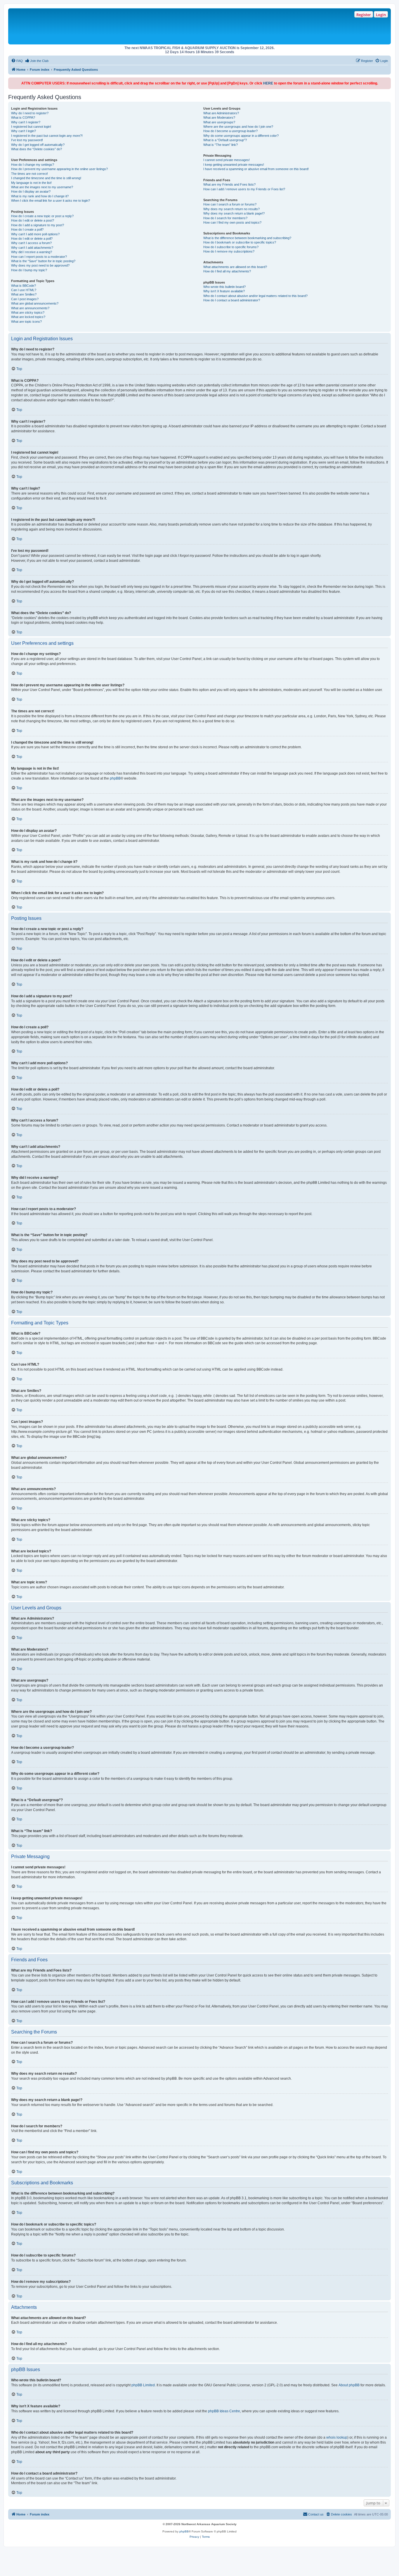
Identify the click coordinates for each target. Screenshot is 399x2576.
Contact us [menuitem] (316, 2514)
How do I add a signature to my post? (38, 225)
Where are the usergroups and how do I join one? (238, 127)
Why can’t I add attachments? (32, 248)
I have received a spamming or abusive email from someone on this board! (256, 169)
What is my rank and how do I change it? (40, 196)
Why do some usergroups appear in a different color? (241, 136)
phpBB (115, 778)
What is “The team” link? (221, 145)
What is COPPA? (23, 118)
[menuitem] (17, 61)
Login (381, 15)
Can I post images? (25, 299)
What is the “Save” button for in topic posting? (43, 261)
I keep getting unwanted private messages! (234, 165)
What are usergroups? (219, 122)
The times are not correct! (30, 174)
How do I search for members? (225, 218)
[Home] (94, 26)
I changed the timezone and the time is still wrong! (46, 178)
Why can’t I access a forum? (31, 243)
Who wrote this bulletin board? (224, 287)
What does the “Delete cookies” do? (37, 149)
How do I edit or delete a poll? (32, 239)
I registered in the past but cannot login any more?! (47, 136)
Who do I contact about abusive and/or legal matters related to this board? (255, 296)
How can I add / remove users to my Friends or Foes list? (244, 189)
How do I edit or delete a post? (33, 220)
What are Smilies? (24, 294)
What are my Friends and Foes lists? (229, 184)
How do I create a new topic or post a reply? (42, 216)
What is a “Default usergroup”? (225, 140)
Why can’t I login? (24, 131)
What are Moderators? (219, 118)
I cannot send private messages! (227, 160)
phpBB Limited (143, 2385)
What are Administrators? (221, 113)
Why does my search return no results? (231, 209)
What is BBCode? (24, 286)
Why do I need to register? (30, 113)
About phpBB (349, 2385)
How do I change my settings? (33, 165)
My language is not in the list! (31, 183)
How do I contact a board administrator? (232, 300)
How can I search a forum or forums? (230, 204)
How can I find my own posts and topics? (232, 222)
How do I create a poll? (27, 229)
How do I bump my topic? (29, 270)
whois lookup (337, 2437)
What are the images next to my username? (42, 187)
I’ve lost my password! (27, 140)
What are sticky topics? (28, 312)
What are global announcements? (35, 303)
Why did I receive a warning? (32, 252)
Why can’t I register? (26, 122)
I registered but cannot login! (31, 127)
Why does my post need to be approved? (40, 265)
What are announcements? (30, 308)
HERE (268, 83)
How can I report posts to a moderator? (39, 257)
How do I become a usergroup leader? (230, 131)
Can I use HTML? (24, 290)
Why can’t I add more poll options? (35, 234)
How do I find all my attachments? (227, 271)
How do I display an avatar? (31, 191)
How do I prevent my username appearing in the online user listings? (59, 169)
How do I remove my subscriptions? (229, 251)
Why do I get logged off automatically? (38, 145)
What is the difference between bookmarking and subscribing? (247, 238)
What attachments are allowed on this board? (235, 267)
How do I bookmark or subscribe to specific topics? (240, 242)
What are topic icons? (26, 322)
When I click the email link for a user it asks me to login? (51, 201)
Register (364, 15)
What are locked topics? (28, 317)
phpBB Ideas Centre (224, 2411)
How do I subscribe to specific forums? (231, 247)
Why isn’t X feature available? (224, 291)
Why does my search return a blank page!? (234, 213)
